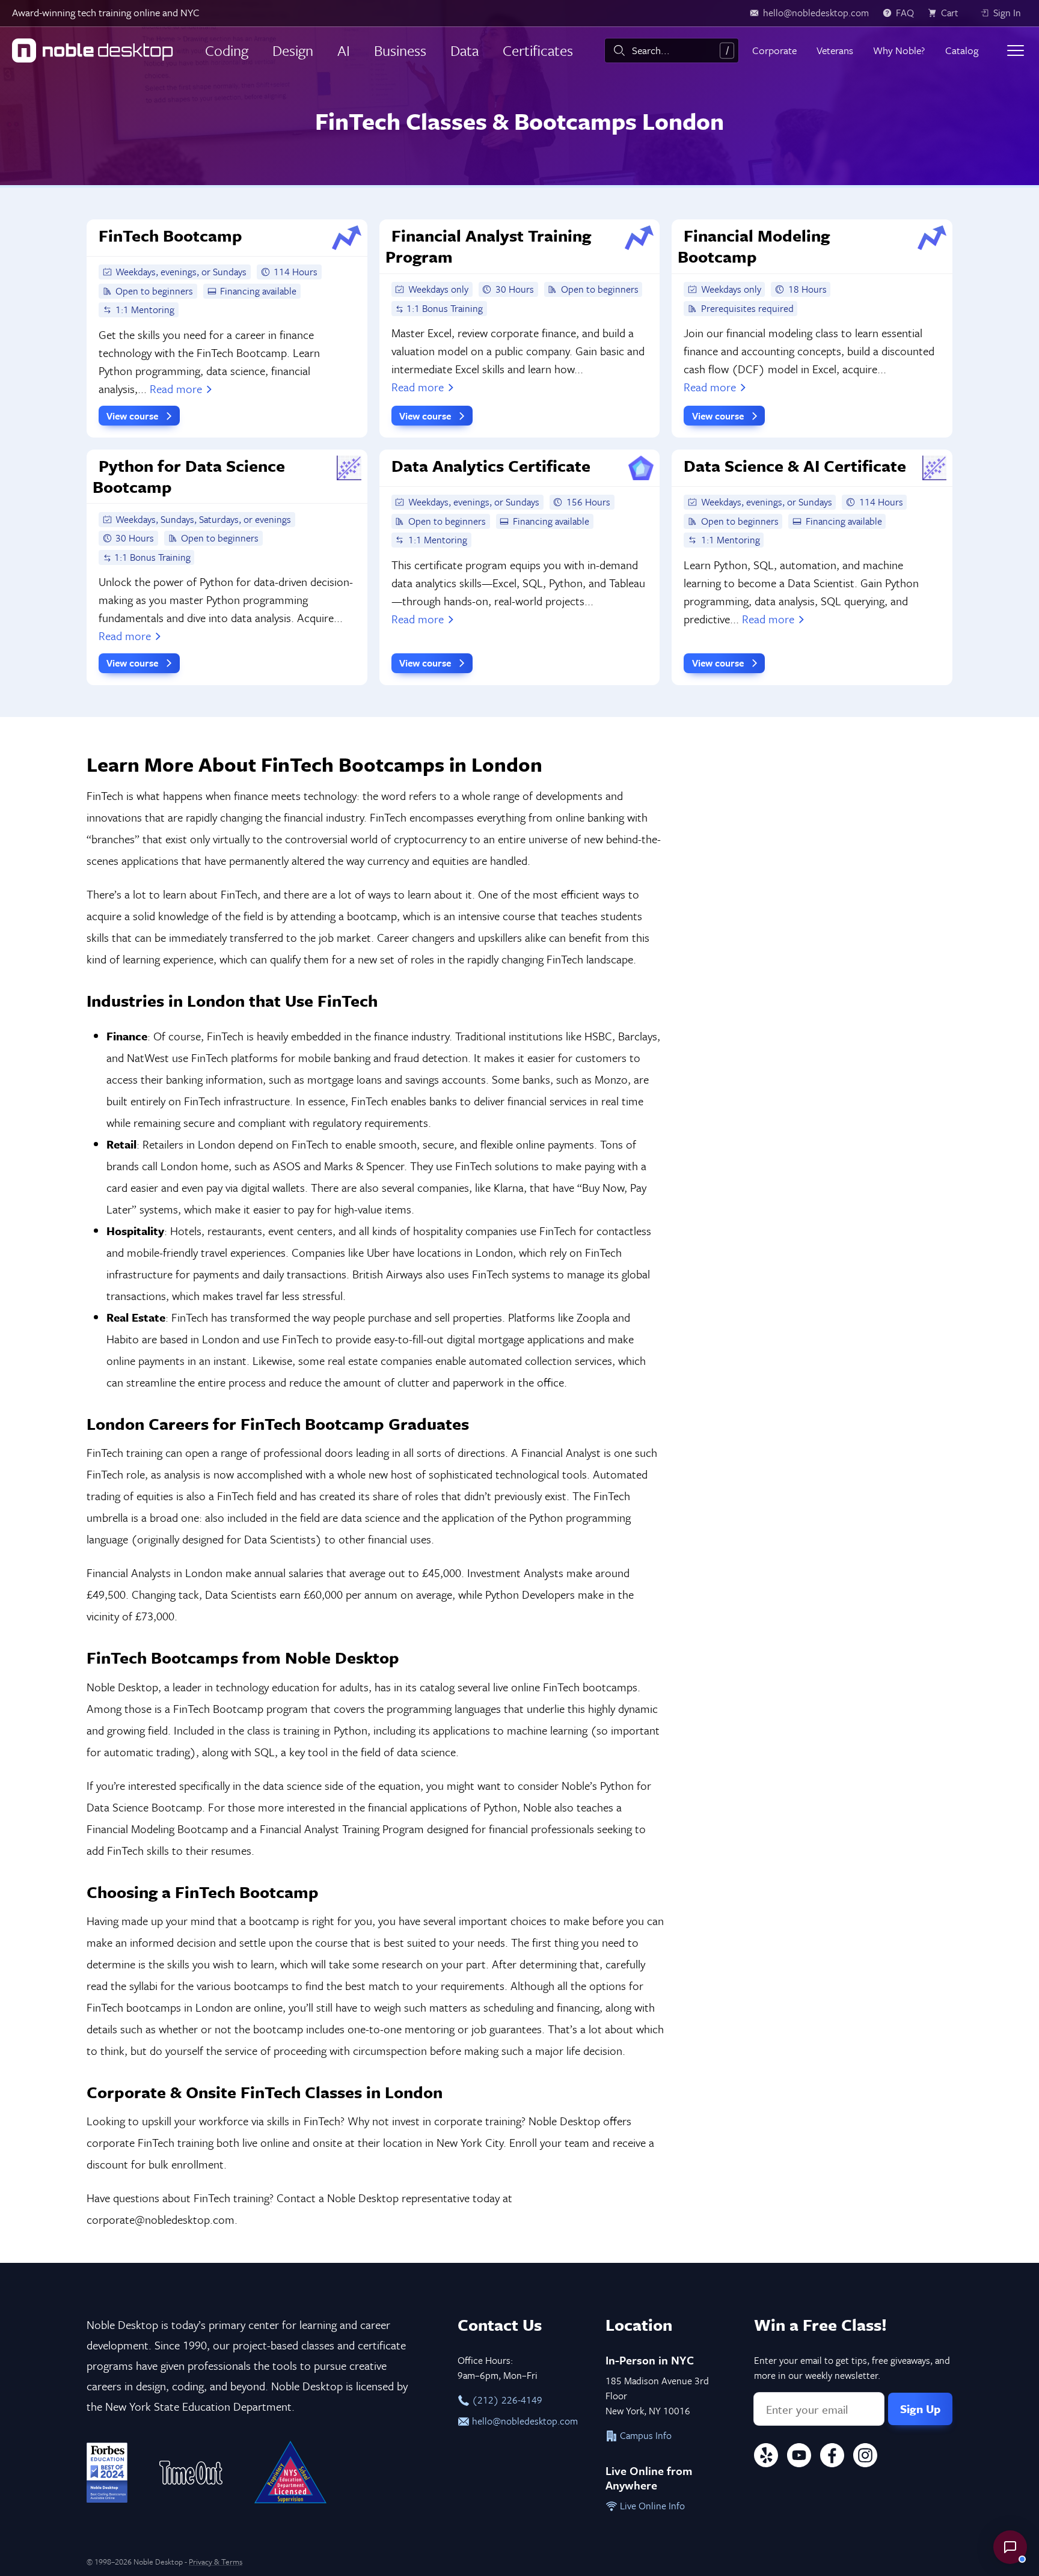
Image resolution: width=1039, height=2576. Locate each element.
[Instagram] (865, 2457)
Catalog (962, 50)
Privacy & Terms (216, 2562)
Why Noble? (899, 50)
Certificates (538, 50)
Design (293, 50)
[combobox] (671, 50)
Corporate (774, 50)
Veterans (835, 50)
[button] (1010, 2547)
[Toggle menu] (1016, 50)
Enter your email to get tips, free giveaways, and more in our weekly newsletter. (852, 2368)
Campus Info (645, 2435)
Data (464, 50)
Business (400, 50)
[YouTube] (799, 2457)
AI (344, 50)
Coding (227, 50)
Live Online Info (651, 2506)
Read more (176, 389)
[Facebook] (832, 2457)
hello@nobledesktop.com (524, 2421)
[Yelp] (766, 2457)
